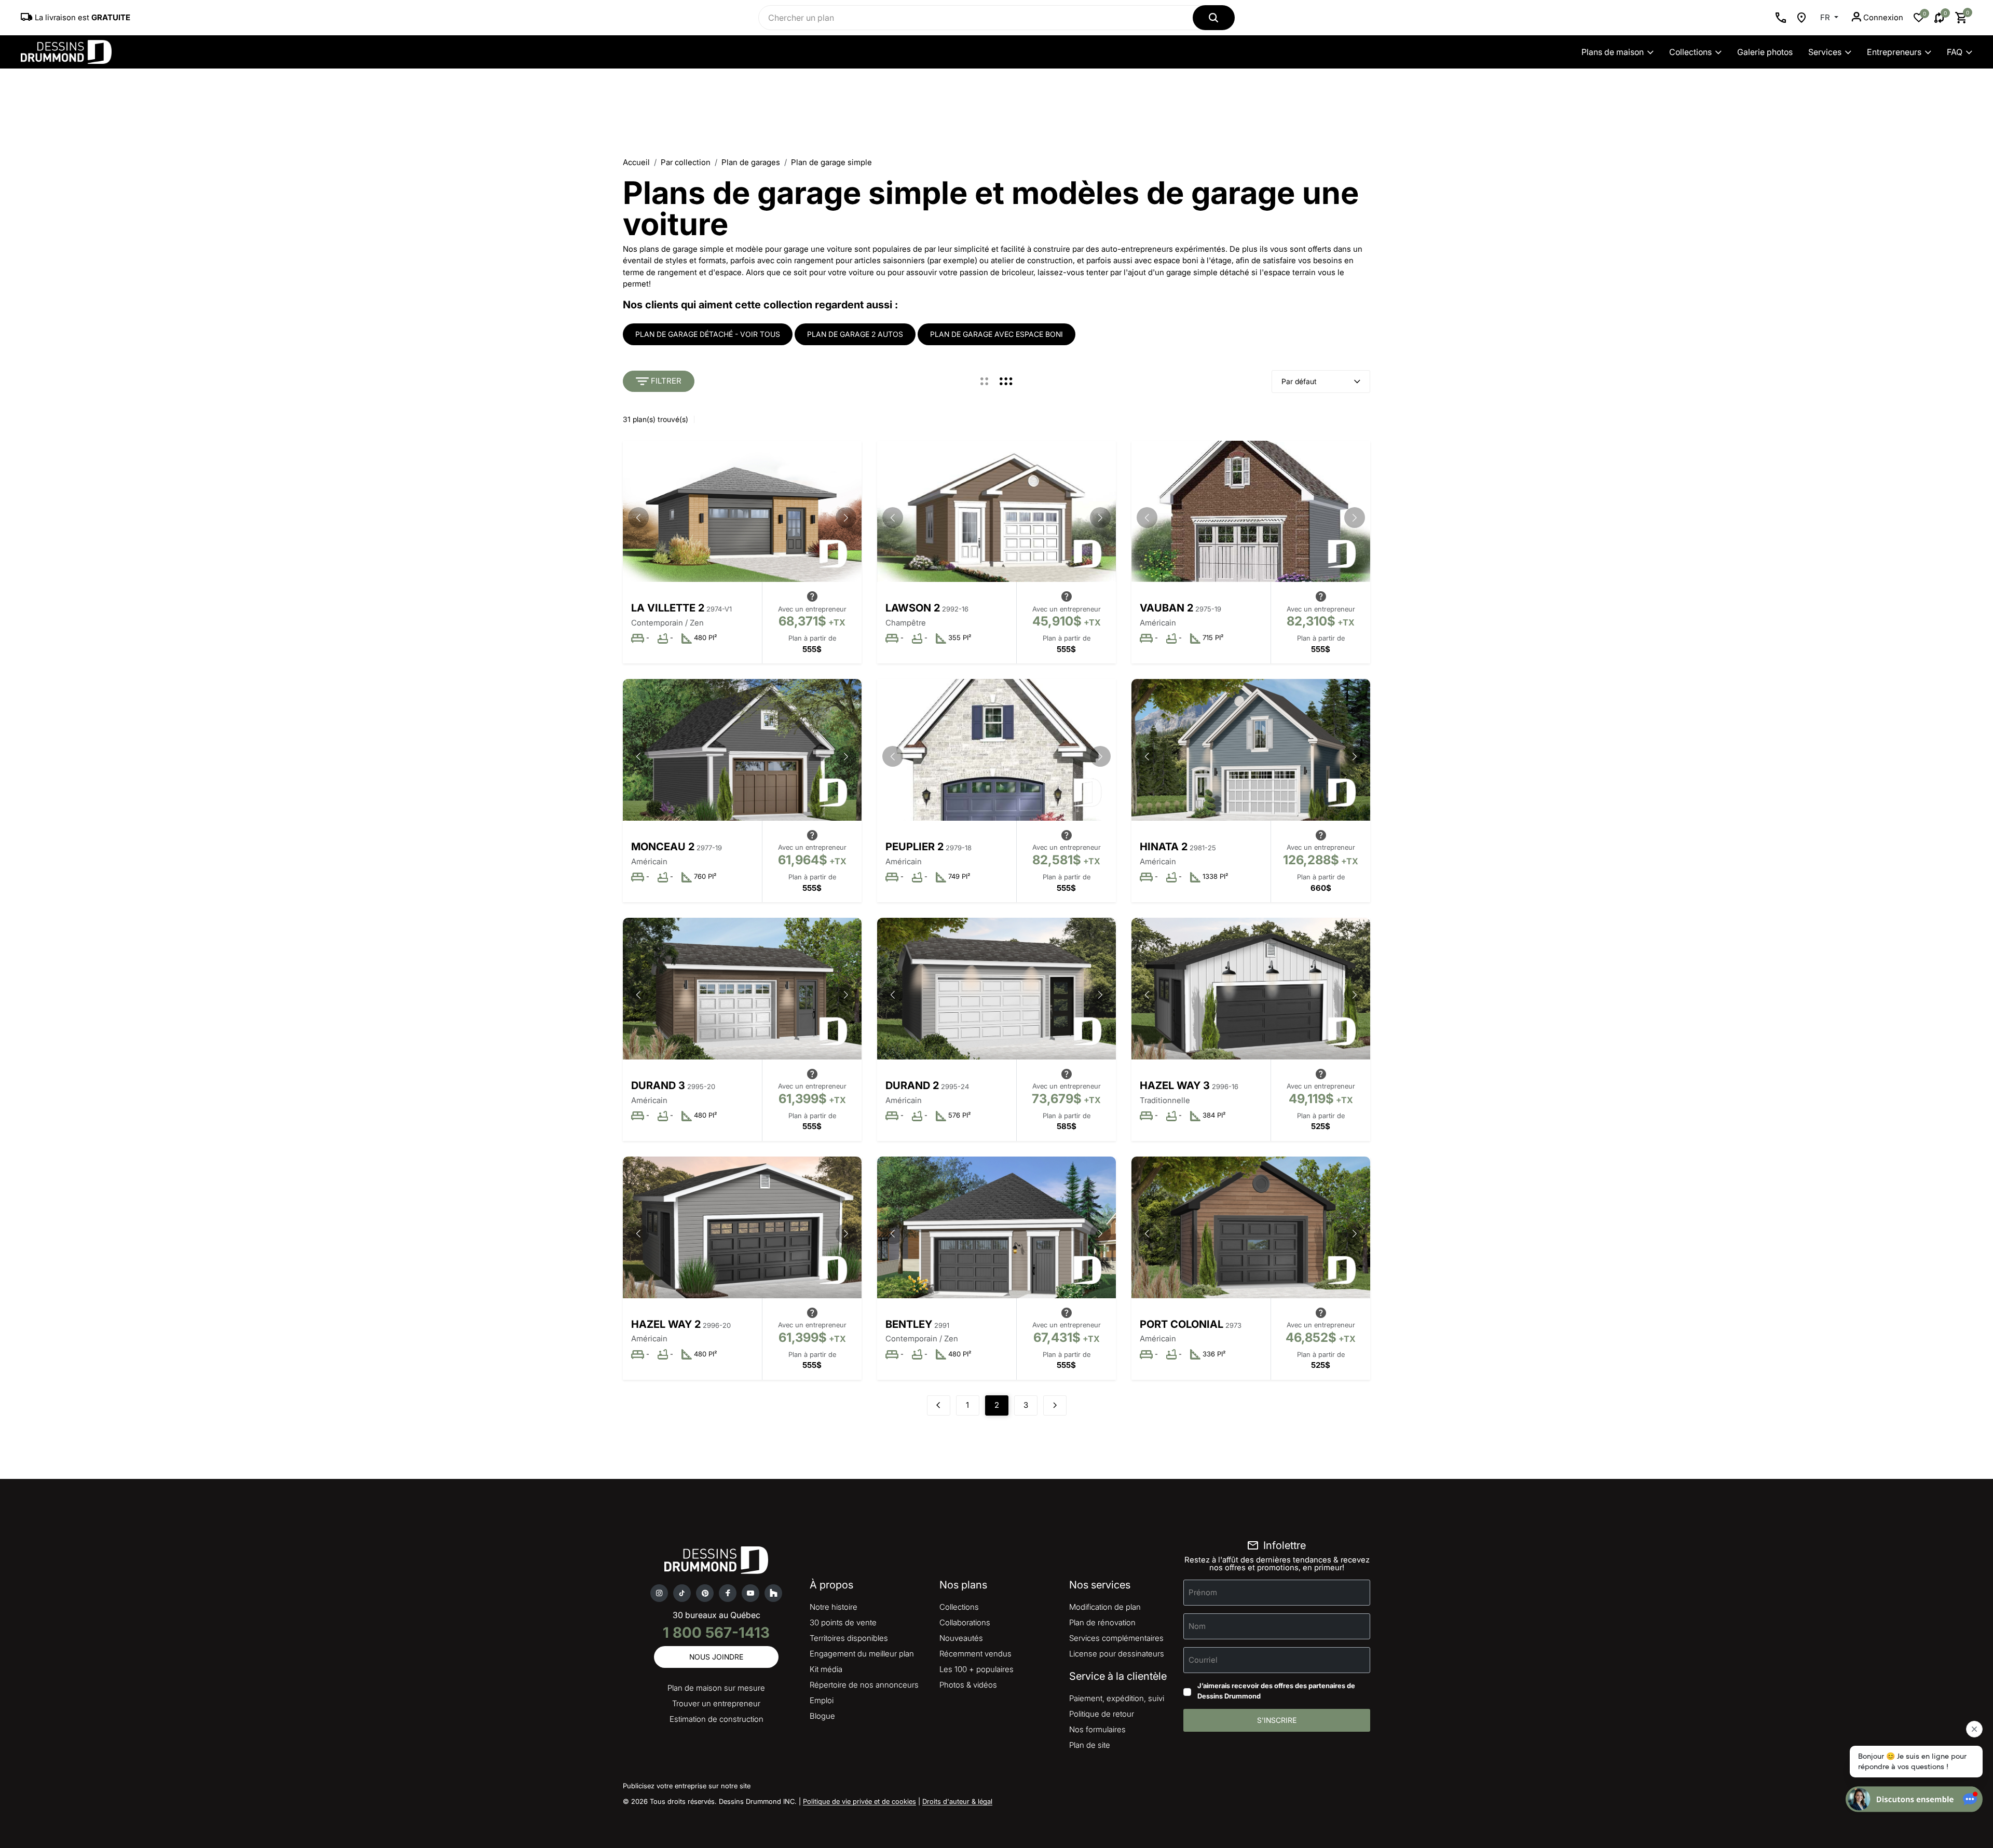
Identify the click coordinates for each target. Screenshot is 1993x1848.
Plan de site (1090, 1745)
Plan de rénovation (1102, 1622)
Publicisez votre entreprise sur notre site (687, 1786)
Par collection (686, 162)
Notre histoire (834, 1607)
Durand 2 (912, 1085)
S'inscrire (1277, 1720)
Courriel (1203, 1660)
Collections (1690, 52)
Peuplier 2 (914, 847)
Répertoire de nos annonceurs (864, 1685)
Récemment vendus (975, 1654)
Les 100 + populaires (977, 1669)
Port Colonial (1182, 1324)
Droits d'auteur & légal (957, 1801)
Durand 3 (658, 1085)
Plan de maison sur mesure (716, 1688)
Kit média (826, 1669)
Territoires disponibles (849, 1638)
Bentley (909, 1324)
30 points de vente (843, 1622)
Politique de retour (1102, 1714)
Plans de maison (1613, 52)
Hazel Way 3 (1175, 1085)
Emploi (822, 1700)
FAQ (1955, 52)
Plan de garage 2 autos (855, 334)
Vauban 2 (1166, 608)
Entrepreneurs (1894, 52)
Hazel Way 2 (666, 1324)
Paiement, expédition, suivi (1117, 1698)
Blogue (822, 1716)
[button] (846, 518)
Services (1825, 52)
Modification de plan (1105, 1607)
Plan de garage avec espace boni (996, 334)
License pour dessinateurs (1117, 1654)
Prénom (1203, 1592)
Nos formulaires (1097, 1729)
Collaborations (965, 1622)
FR (1826, 17)
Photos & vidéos (968, 1685)
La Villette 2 (668, 608)
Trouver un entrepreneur (716, 1703)
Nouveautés (961, 1638)
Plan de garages (751, 162)
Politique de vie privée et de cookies (859, 1801)
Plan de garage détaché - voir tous (708, 334)
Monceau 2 (663, 847)
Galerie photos (1765, 52)
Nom (1197, 1626)
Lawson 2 (913, 608)
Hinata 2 (1164, 847)
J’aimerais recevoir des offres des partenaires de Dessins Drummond (1276, 1691)
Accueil (636, 162)
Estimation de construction (716, 1719)
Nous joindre (716, 1657)
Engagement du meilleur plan (862, 1654)
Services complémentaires (1116, 1638)
